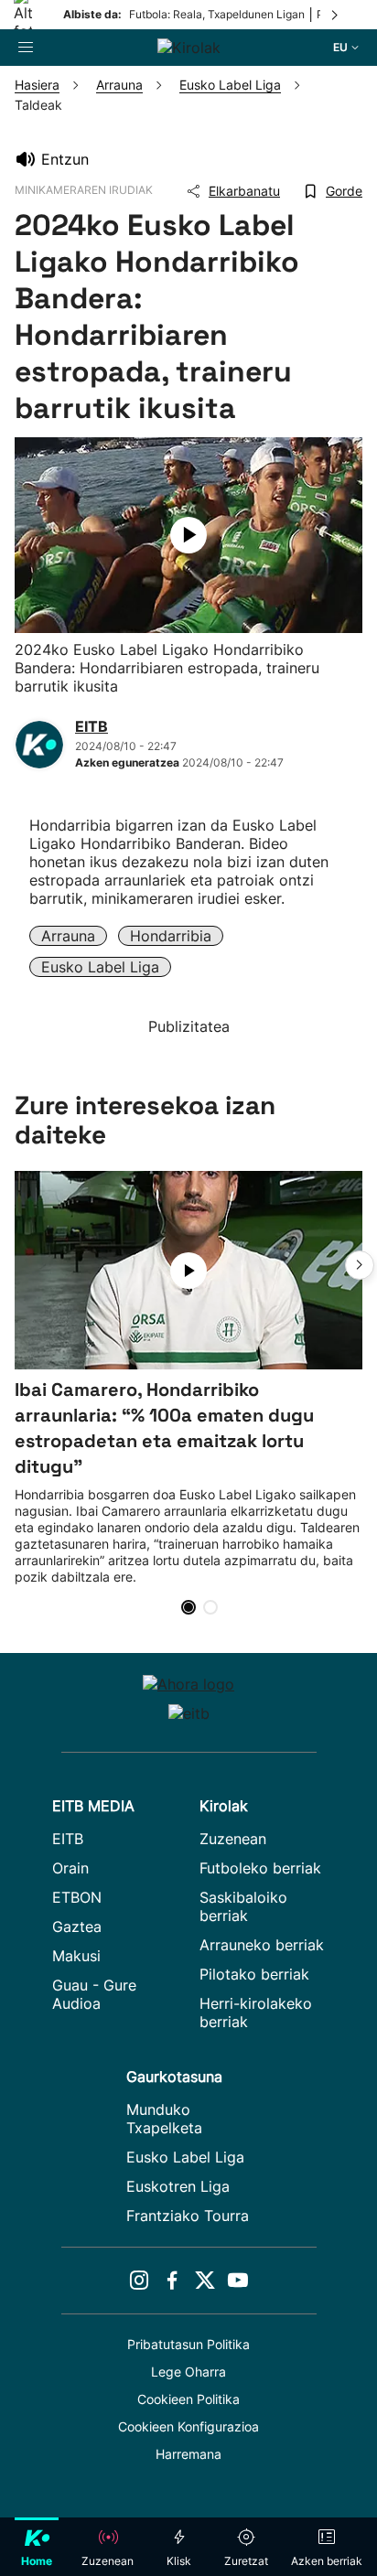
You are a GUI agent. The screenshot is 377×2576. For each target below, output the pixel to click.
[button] (360, 1265)
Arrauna (68, 936)
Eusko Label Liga (100, 967)
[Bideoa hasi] (188, 535)
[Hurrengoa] (336, 15)
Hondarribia (171, 936)
